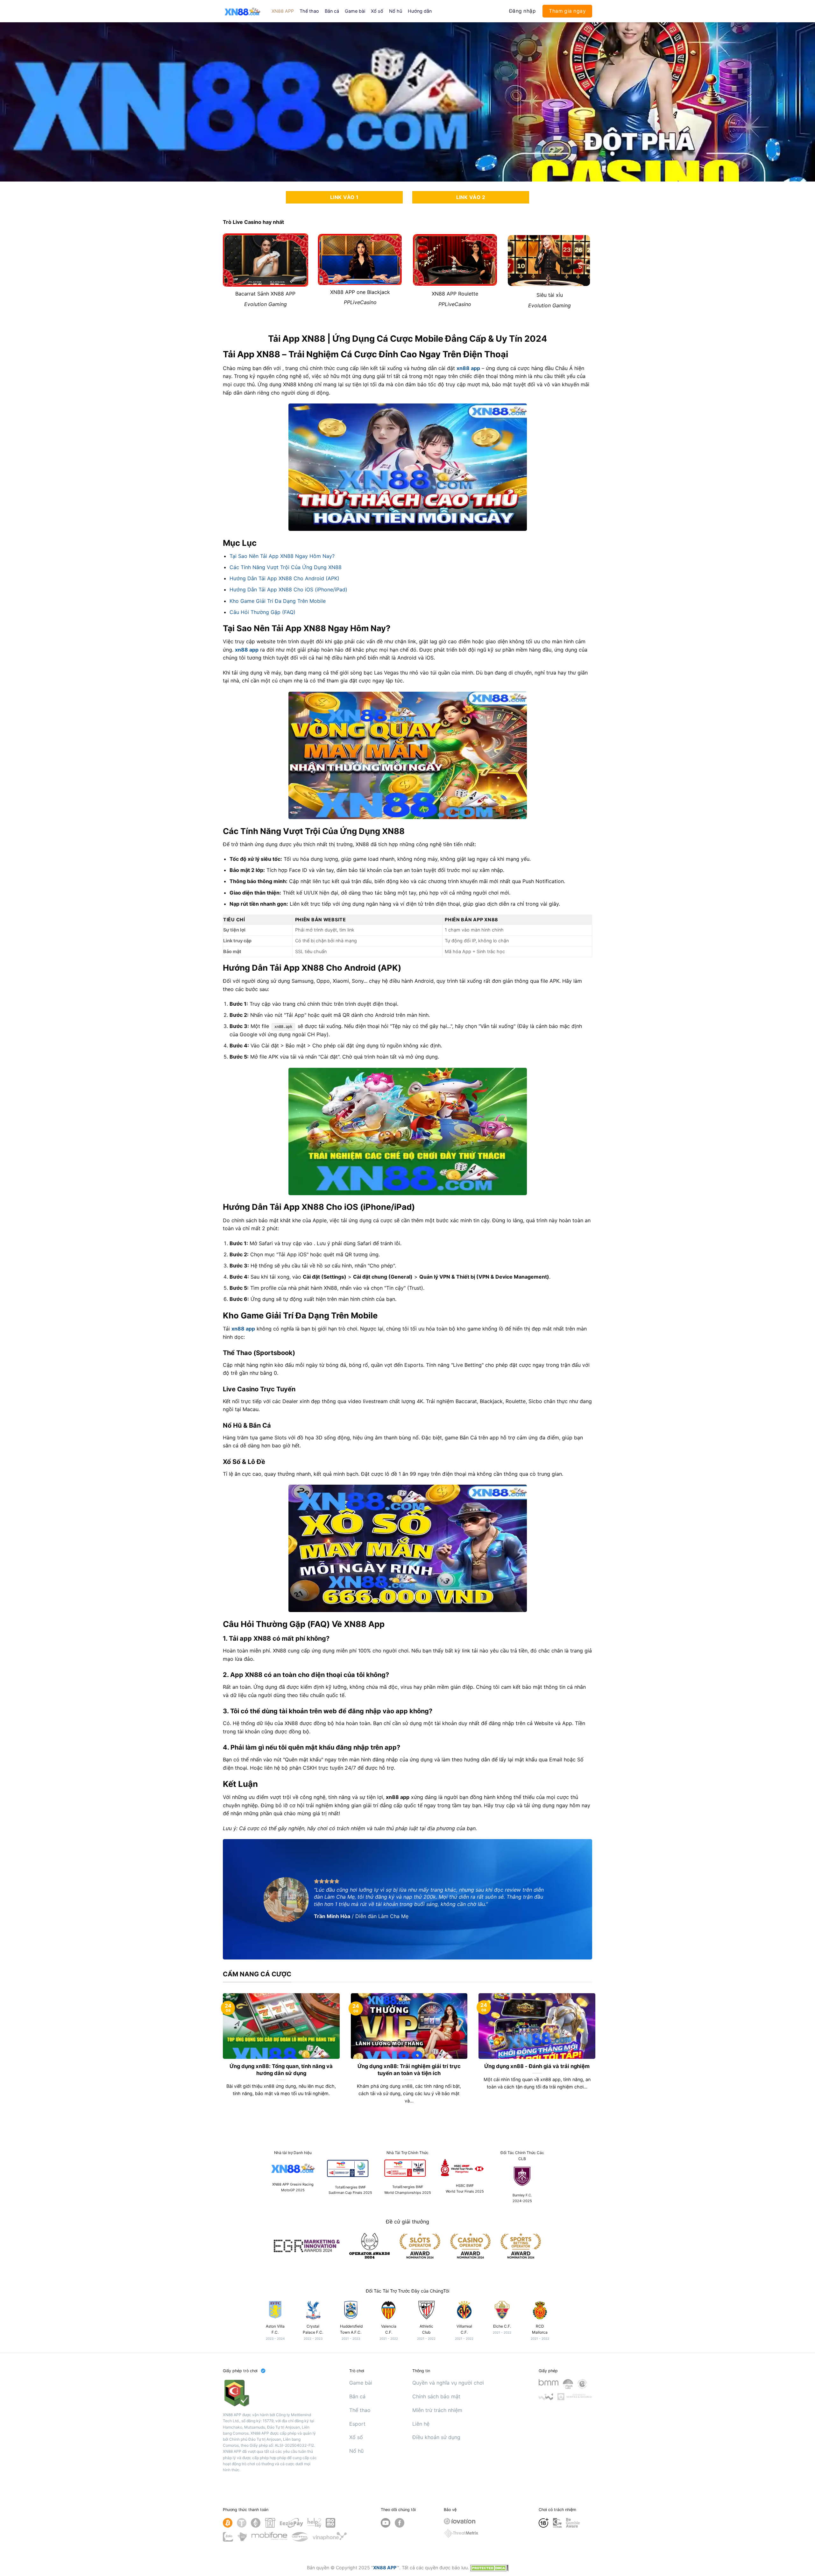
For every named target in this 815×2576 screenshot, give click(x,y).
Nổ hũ (396, 11)
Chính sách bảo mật (436, 2396)
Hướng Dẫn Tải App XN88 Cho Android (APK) (284, 578)
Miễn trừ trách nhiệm (437, 2410)
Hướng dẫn (420, 11)
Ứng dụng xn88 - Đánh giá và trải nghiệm (537, 2066)
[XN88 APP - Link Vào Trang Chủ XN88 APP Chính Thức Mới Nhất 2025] (242, 11)
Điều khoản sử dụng (436, 2437)
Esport (357, 2424)
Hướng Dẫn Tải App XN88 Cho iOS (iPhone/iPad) (288, 589)
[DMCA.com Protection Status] (489, 2568)
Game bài (355, 11)
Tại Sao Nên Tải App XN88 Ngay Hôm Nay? (282, 556)
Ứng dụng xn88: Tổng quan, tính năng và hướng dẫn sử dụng (281, 2070)
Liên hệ (421, 2424)
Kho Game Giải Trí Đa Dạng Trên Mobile (278, 601)
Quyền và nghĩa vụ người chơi (448, 2383)
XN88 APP (283, 11)
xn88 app (468, 368)
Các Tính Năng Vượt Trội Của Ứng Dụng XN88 (286, 567)
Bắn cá (332, 11)
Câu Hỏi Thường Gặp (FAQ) (262, 612)
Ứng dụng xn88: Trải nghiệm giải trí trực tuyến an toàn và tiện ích (409, 2070)
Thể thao (309, 11)
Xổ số (377, 11)
